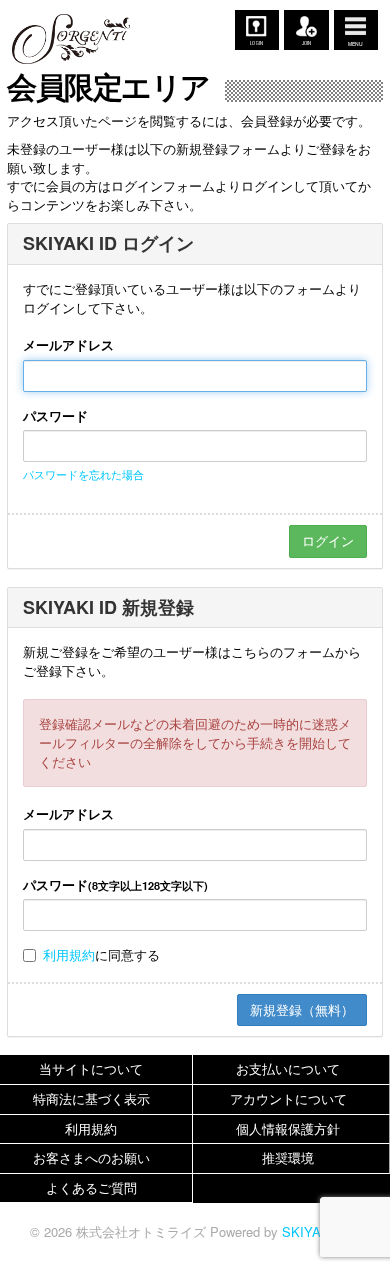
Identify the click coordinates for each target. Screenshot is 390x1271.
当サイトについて (91, 1068)
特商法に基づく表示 (91, 1098)
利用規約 (69, 954)
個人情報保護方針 (288, 1128)
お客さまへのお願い (91, 1157)
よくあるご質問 (91, 1187)
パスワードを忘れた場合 (83, 474)
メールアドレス (68, 345)
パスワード (55, 416)
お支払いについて (288, 1068)
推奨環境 (288, 1157)
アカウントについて (288, 1098)
